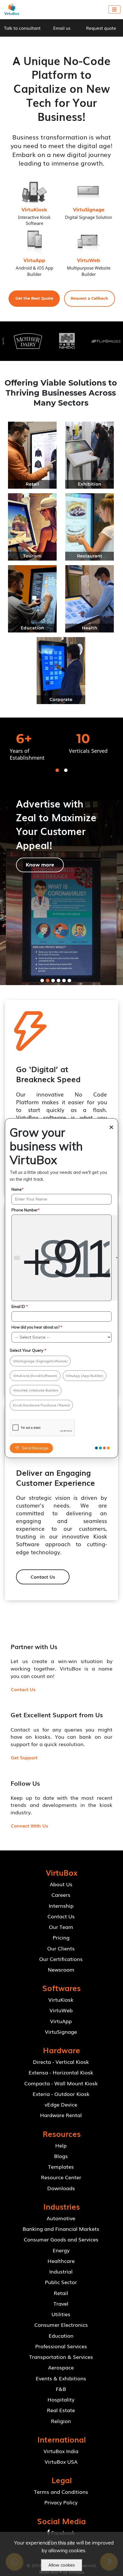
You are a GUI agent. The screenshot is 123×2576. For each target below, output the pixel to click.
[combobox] (66, 1258)
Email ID (20, 1306)
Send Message (35, 1448)
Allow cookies (62, 2565)
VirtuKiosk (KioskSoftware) (35, 1376)
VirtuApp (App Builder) (85, 1376)
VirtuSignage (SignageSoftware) (40, 1361)
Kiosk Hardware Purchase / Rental (41, 1405)
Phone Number (26, 1210)
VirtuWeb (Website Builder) (36, 1390)
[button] (34, 299)
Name (18, 1189)
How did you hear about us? (37, 1327)
